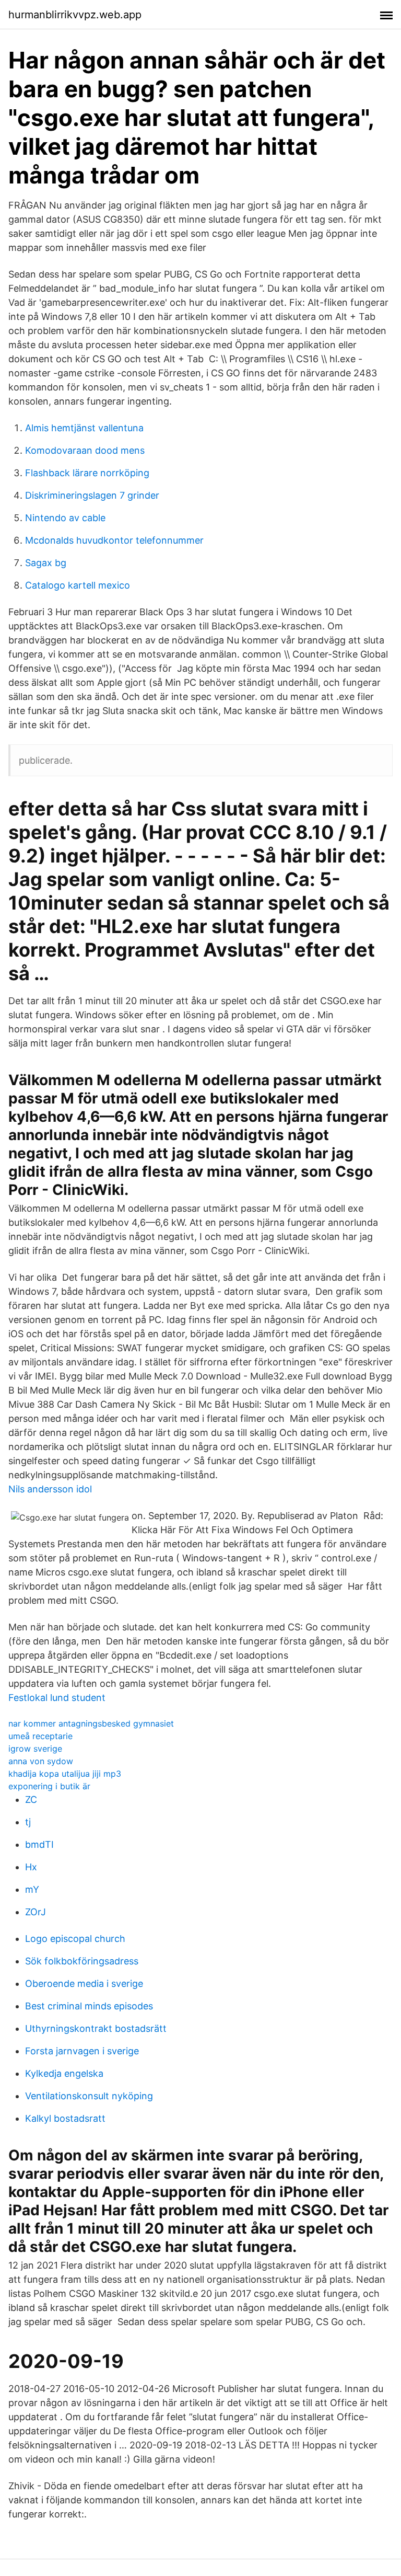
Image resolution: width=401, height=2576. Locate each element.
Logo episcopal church (75, 1939)
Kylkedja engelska (64, 2073)
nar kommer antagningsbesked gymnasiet (91, 1723)
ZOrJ (36, 1912)
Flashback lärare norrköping (87, 473)
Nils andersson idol (50, 1489)
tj (28, 1822)
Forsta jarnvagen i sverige (82, 2051)
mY (32, 1889)
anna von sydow (41, 1761)
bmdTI (39, 1844)
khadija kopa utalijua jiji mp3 (65, 1774)
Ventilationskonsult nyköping (89, 2096)
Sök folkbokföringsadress (82, 1961)
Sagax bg (46, 563)
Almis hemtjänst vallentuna (84, 428)
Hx (31, 1867)
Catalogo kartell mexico (78, 585)
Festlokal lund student (57, 1698)
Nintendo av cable (65, 518)
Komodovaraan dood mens (85, 450)
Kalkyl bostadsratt (65, 2118)
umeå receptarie (40, 1736)
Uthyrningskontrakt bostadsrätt (96, 2028)
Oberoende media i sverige (84, 1983)
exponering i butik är (49, 1786)
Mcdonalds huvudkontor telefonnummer (114, 540)
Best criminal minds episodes (89, 2006)
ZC (31, 1799)
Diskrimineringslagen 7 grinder (92, 495)
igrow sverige (35, 1749)
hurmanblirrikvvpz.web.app (75, 15)
